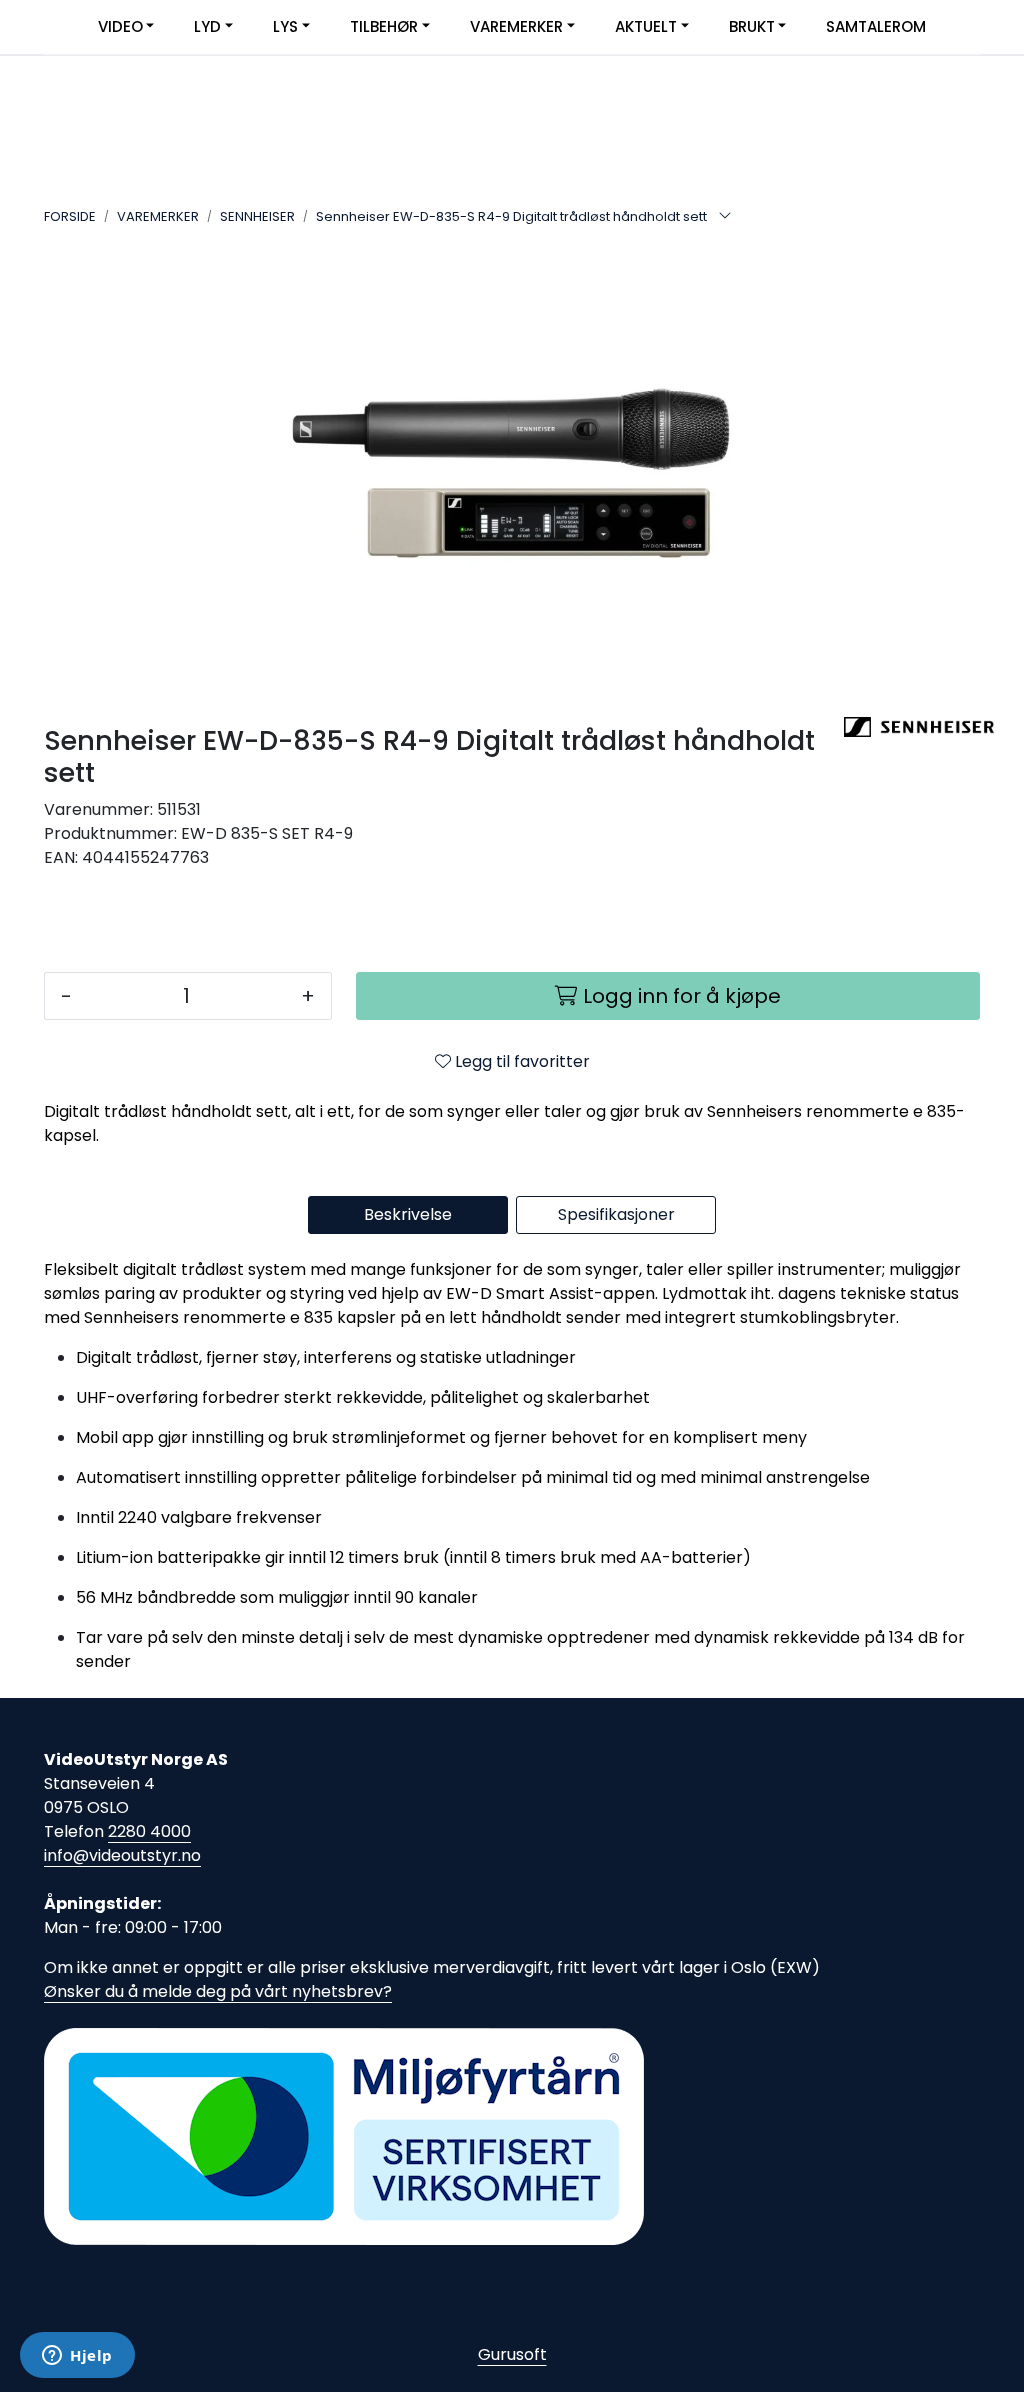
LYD (207, 26)
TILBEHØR (384, 26)
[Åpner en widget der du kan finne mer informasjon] (77, 2357)
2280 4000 (149, 1831)
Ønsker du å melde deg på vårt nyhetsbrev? (218, 1991)
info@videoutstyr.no (122, 1855)
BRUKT (752, 26)
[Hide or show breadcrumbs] (725, 217)
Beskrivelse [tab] (408, 1214)
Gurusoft (512, 2354)
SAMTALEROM (876, 26)
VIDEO (120, 26)
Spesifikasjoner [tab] (616, 1214)
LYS (285, 26)
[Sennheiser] (912, 727)
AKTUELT (646, 26)
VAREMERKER (516, 26)
